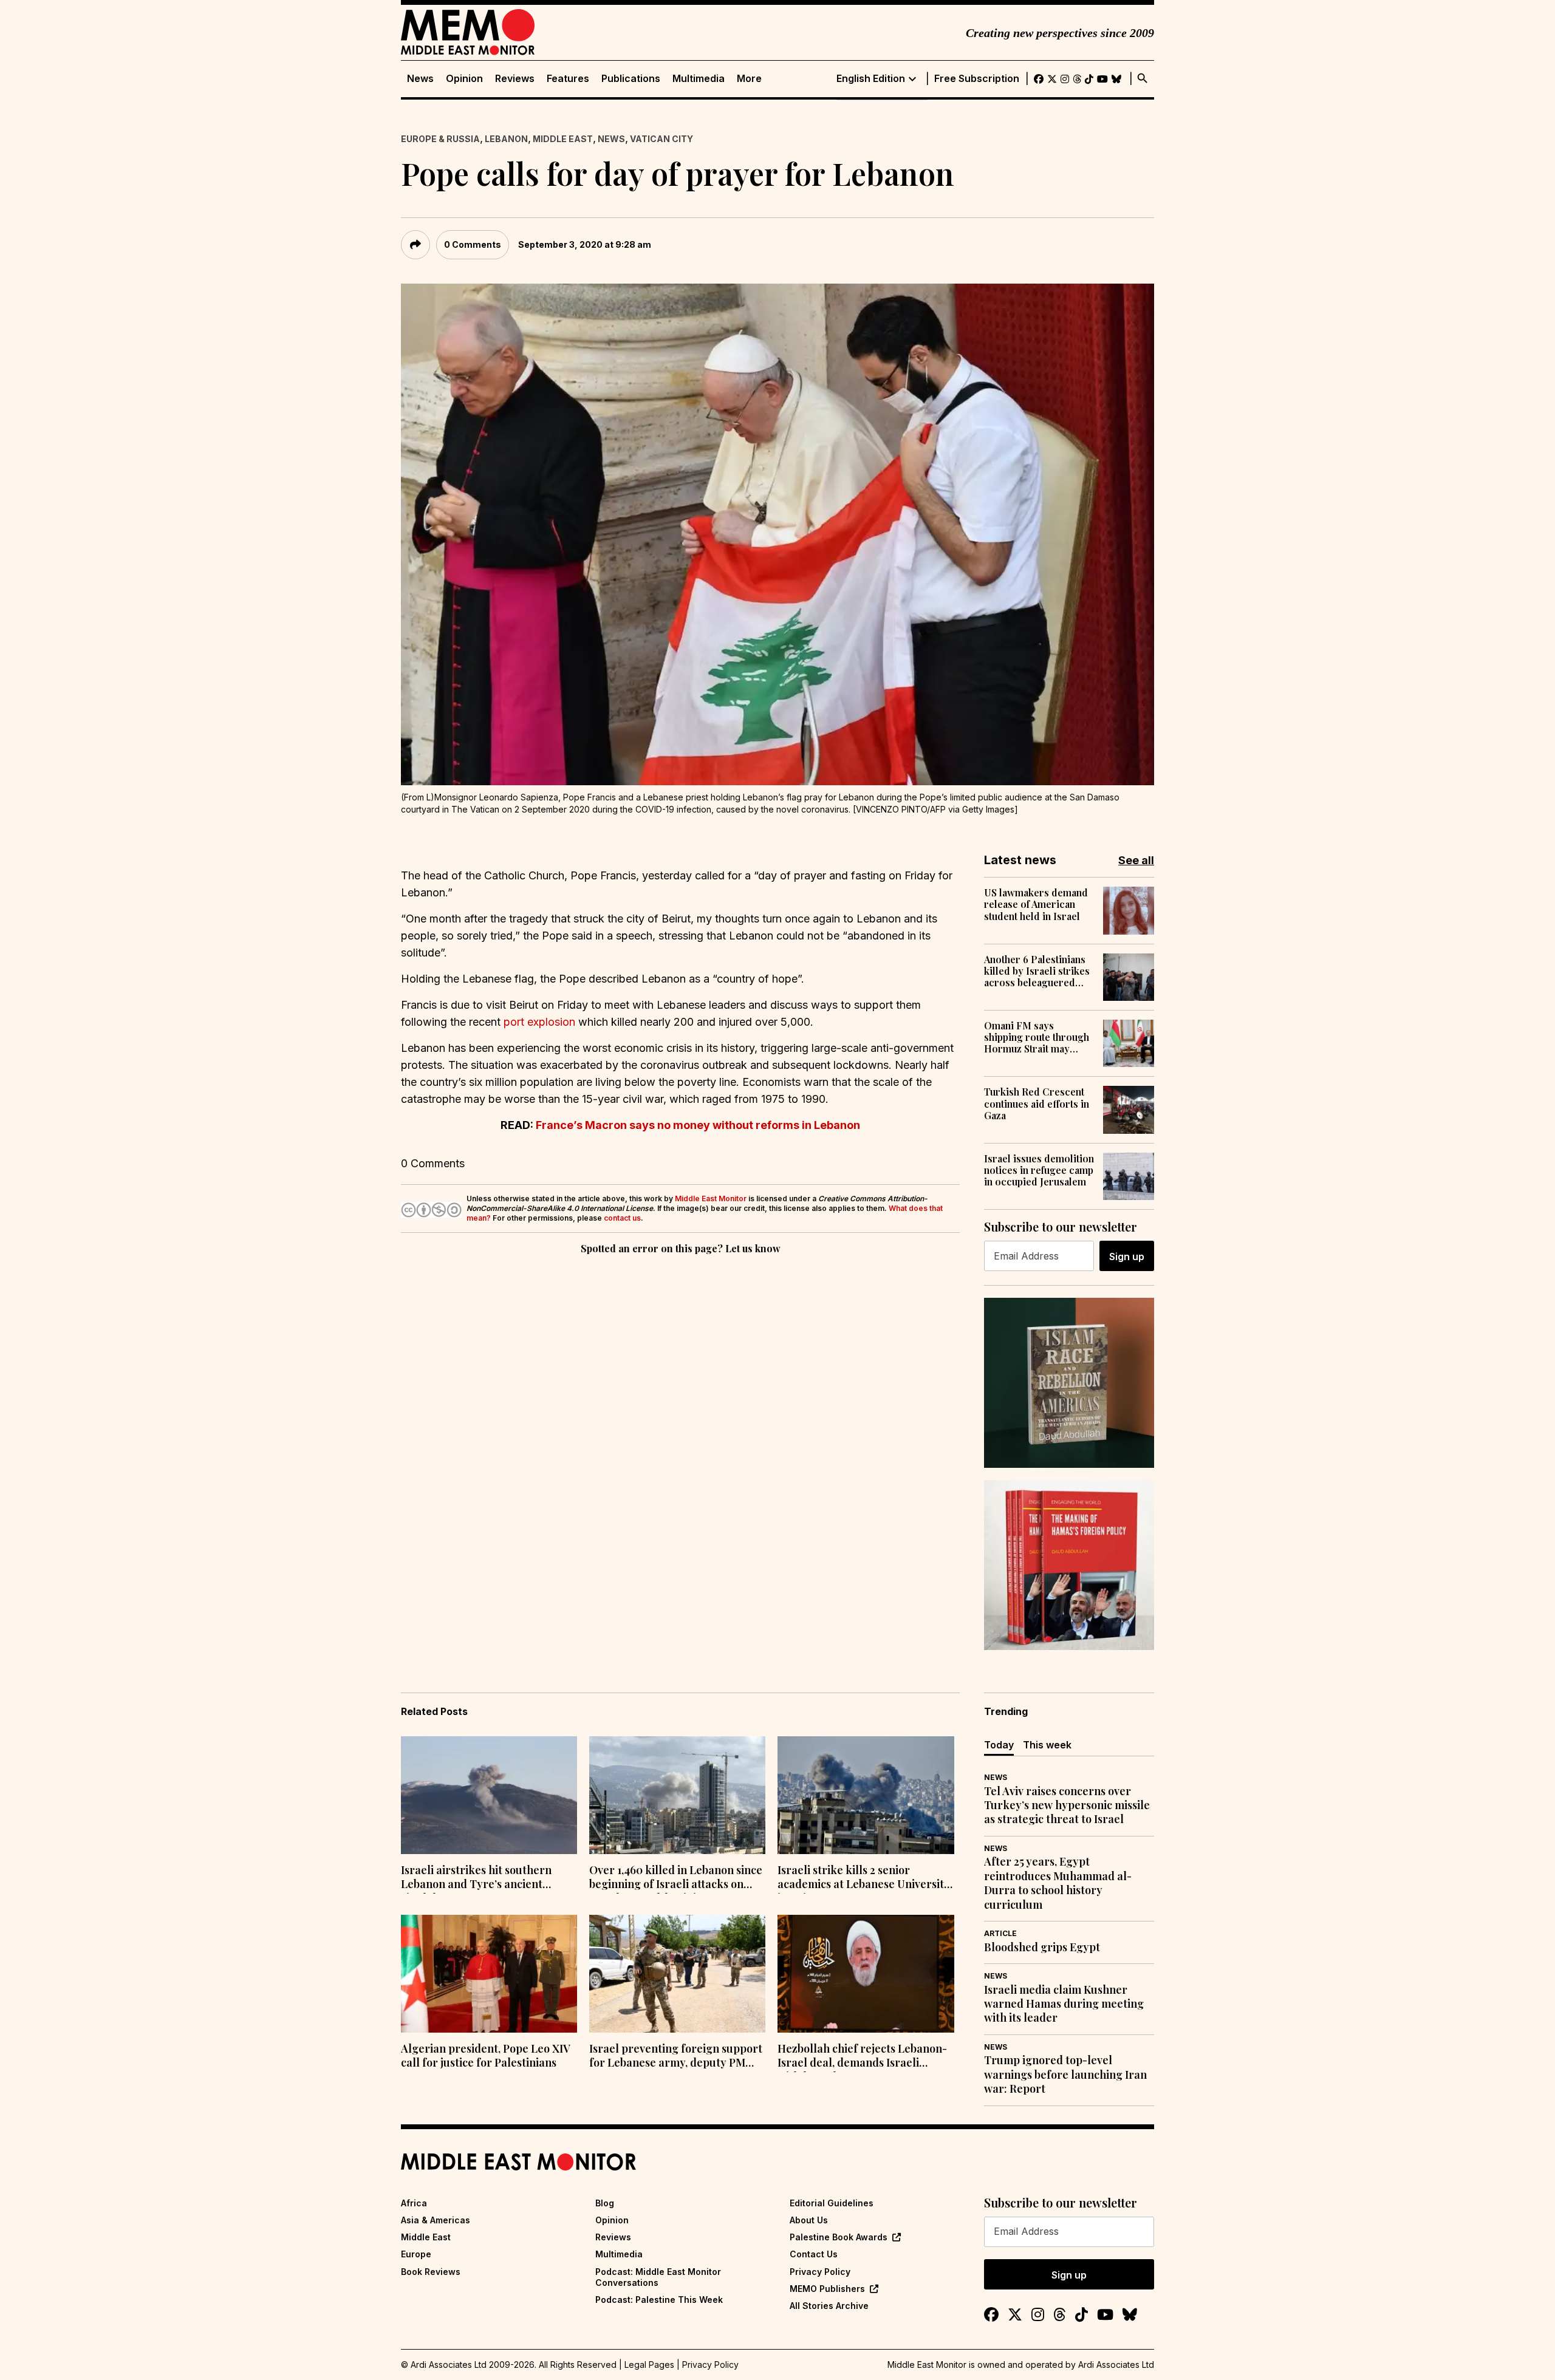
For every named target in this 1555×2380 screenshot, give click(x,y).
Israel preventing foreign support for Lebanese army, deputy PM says (676, 2057)
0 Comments (473, 244)
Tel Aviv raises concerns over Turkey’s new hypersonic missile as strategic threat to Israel (1067, 1805)
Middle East (563, 139)
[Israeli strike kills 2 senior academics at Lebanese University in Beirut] (866, 1795)
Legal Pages (649, 2365)
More (749, 79)
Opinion (464, 79)
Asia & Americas (436, 2220)
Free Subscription (977, 79)
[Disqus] (680, 1424)
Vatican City (661, 139)
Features (568, 79)
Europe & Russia (440, 139)
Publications (631, 79)
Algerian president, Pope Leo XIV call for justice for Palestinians (486, 2056)
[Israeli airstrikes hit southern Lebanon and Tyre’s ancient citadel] (489, 1795)
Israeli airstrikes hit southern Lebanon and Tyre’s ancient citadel (476, 1878)
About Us (809, 2220)
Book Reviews (431, 2272)
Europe (416, 2254)
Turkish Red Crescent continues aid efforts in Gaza (1037, 1103)
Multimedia (699, 79)
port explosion (539, 1022)
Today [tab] (999, 1745)
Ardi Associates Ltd (1116, 2365)
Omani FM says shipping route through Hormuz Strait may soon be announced (1037, 1037)
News (420, 79)
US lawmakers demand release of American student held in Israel (1036, 904)
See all (1136, 860)
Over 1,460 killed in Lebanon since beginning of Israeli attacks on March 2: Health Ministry (676, 1878)
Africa (414, 2203)
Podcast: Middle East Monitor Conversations (658, 2277)
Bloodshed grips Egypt (1042, 1947)
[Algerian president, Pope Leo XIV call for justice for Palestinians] (489, 1974)
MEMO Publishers (827, 2289)
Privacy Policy (820, 2272)
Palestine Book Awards (839, 2237)
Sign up (1127, 1256)
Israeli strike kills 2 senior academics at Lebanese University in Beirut (864, 1878)
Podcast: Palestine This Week (659, 2300)
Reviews (515, 79)
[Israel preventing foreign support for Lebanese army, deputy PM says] (677, 1974)
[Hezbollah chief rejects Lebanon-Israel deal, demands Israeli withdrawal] (866, 1974)
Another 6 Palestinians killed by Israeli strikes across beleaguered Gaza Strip (1037, 971)
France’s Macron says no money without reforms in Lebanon (698, 1125)
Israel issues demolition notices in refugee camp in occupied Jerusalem (1039, 1170)
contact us (622, 1218)
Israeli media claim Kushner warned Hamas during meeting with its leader (1064, 2004)
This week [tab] (1047, 1745)
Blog (605, 2203)
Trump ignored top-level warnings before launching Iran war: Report (1065, 2075)
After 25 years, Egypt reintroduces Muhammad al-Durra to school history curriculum (1058, 1883)
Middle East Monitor (711, 1199)
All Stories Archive (829, 2306)
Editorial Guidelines (832, 2203)
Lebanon (506, 139)
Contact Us (814, 2254)
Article (1000, 1933)
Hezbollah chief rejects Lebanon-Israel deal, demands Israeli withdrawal (862, 2057)
